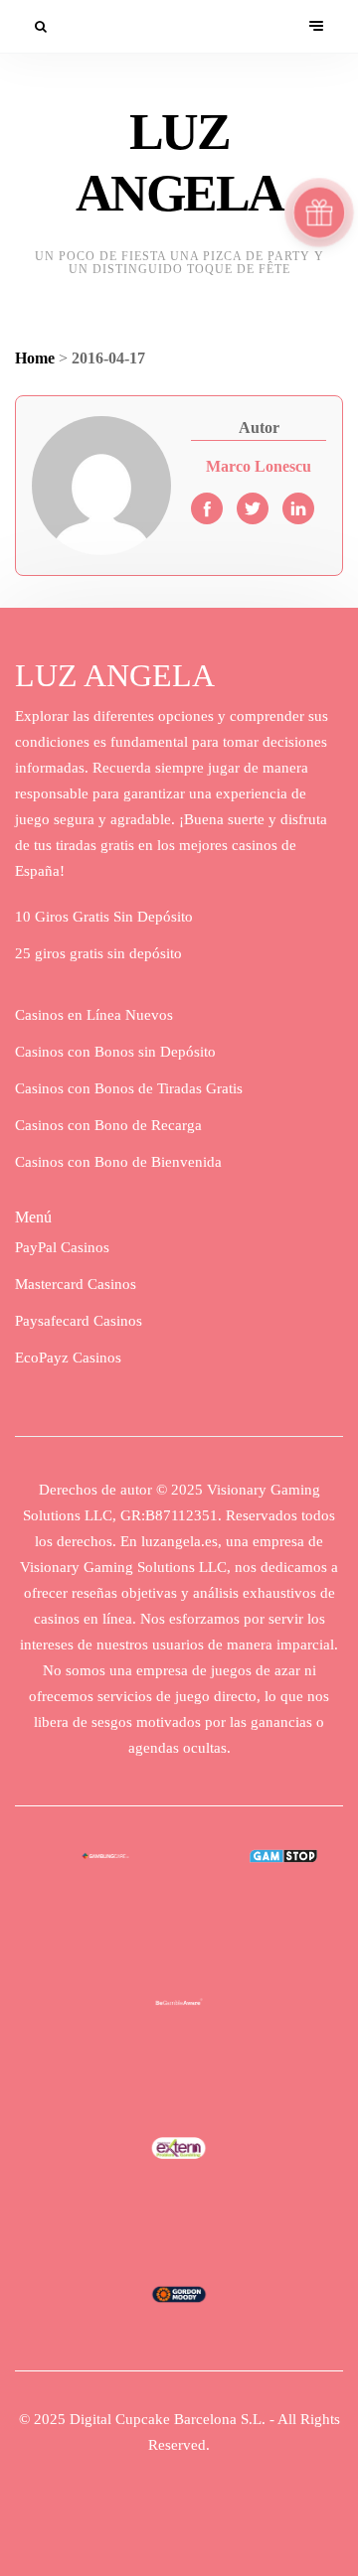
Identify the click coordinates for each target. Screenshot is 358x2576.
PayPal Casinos (62, 1247)
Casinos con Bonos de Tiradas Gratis (129, 1088)
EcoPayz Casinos (68, 1358)
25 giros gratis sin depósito (98, 953)
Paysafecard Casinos (79, 1321)
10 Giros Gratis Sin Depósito (104, 917)
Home (35, 358)
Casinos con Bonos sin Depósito (115, 1052)
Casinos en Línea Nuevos (94, 1015)
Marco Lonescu (259, 466)
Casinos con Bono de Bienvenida (118, 1162)
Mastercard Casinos (76, 1284)
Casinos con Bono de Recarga (108, 1125)
